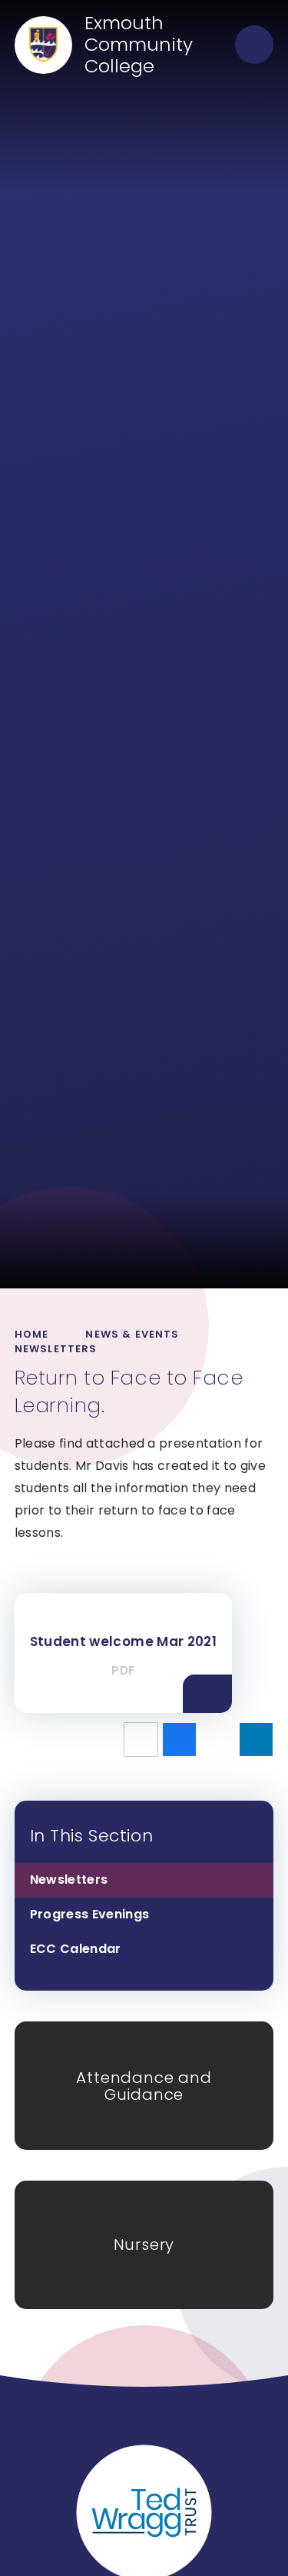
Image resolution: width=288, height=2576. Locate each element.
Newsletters (56, 1349)
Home (32, 1334)
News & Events (132, 1334)
